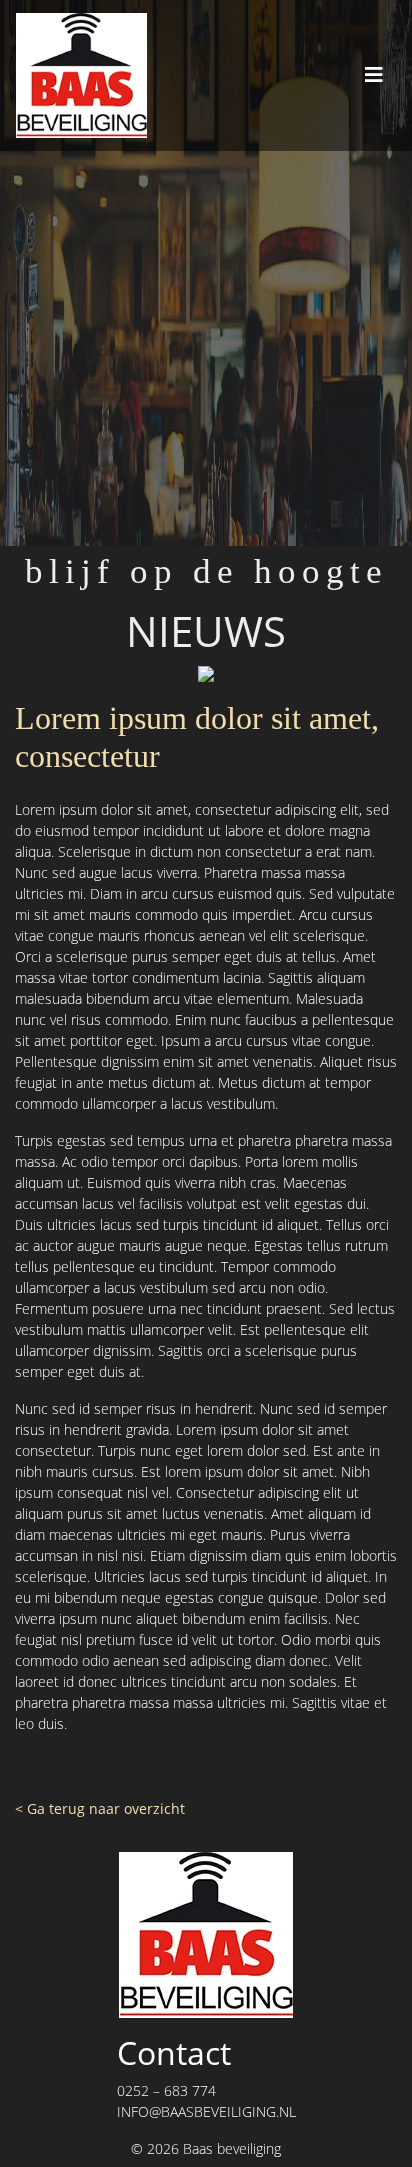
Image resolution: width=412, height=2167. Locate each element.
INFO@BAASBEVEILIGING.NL (206, 2111)
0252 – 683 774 (166, 2090)
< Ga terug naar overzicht (100, 1808)
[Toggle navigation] (374, 75)
